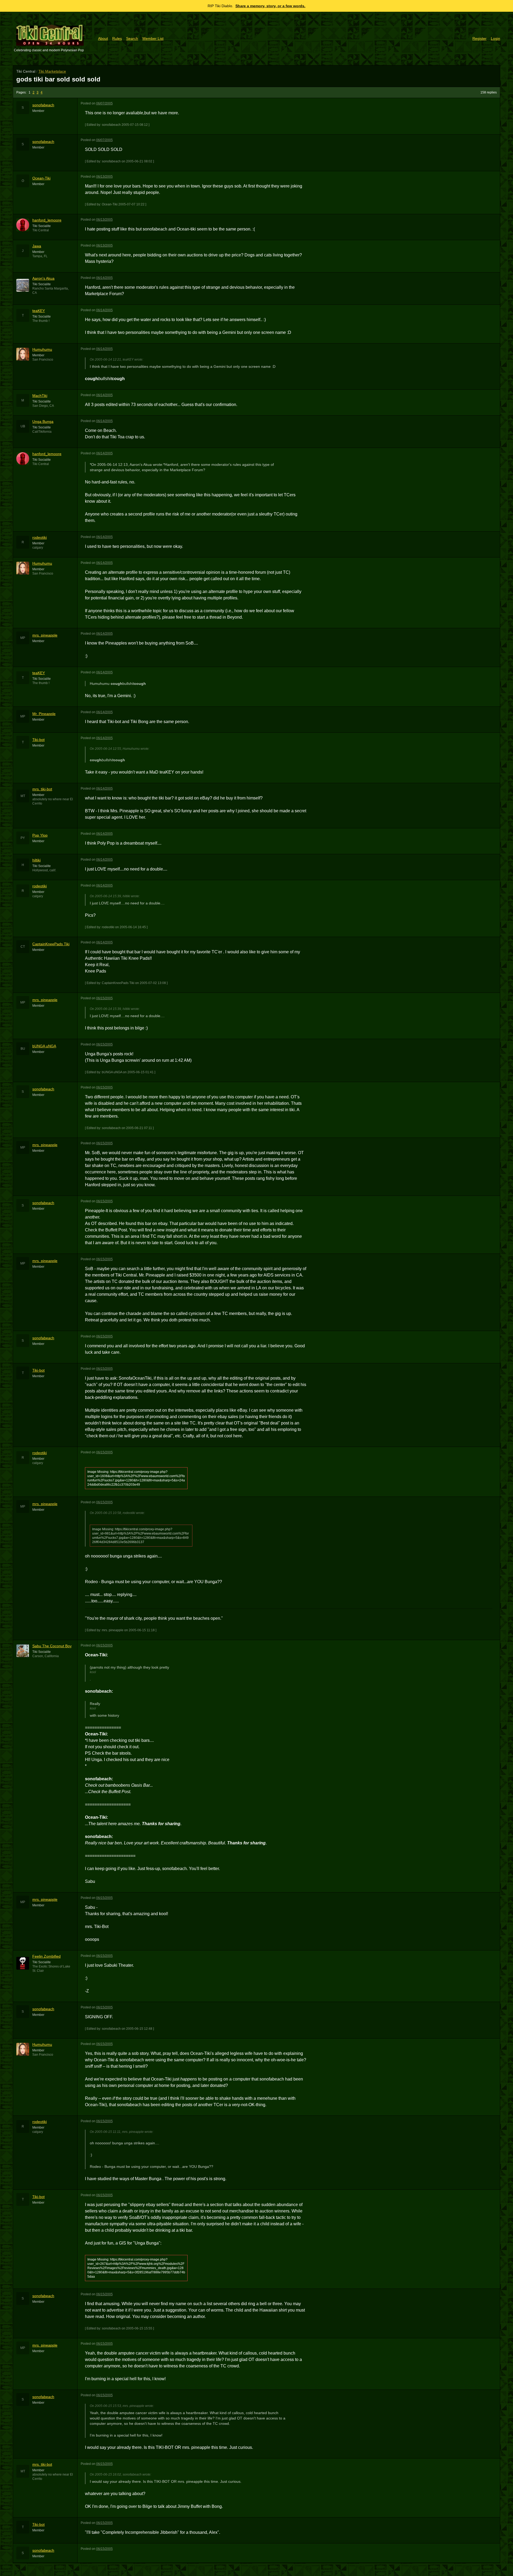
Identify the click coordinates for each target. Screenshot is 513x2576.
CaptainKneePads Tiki (51, 944)
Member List (153, 38)
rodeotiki (40, 537)
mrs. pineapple (45, 635)
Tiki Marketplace (52, 71)
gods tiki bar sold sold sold (58, 79)
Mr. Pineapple (44, 714)
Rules (117, 38)
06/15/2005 (104, 998)
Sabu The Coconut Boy (52, 1646)
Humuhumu (42, 349)
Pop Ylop (40, 835)
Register (479, 38)
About (103, 38)
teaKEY (39, 311)
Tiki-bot (38, 740)
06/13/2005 (104, 177)
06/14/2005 (104, 278)
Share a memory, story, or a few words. (270, 6)
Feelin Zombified (46, 1956)
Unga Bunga (43, 421)
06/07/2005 (104, 103)
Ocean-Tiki (41, 178)
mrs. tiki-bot (42, 789)
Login (495, 38)
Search (132, 38)
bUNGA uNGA (44, 1046)
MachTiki (40, 396)
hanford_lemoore (47, 220)
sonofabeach (43, 105)
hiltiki (36, 860)
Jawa (37, 246)
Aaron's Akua (43, 278)
